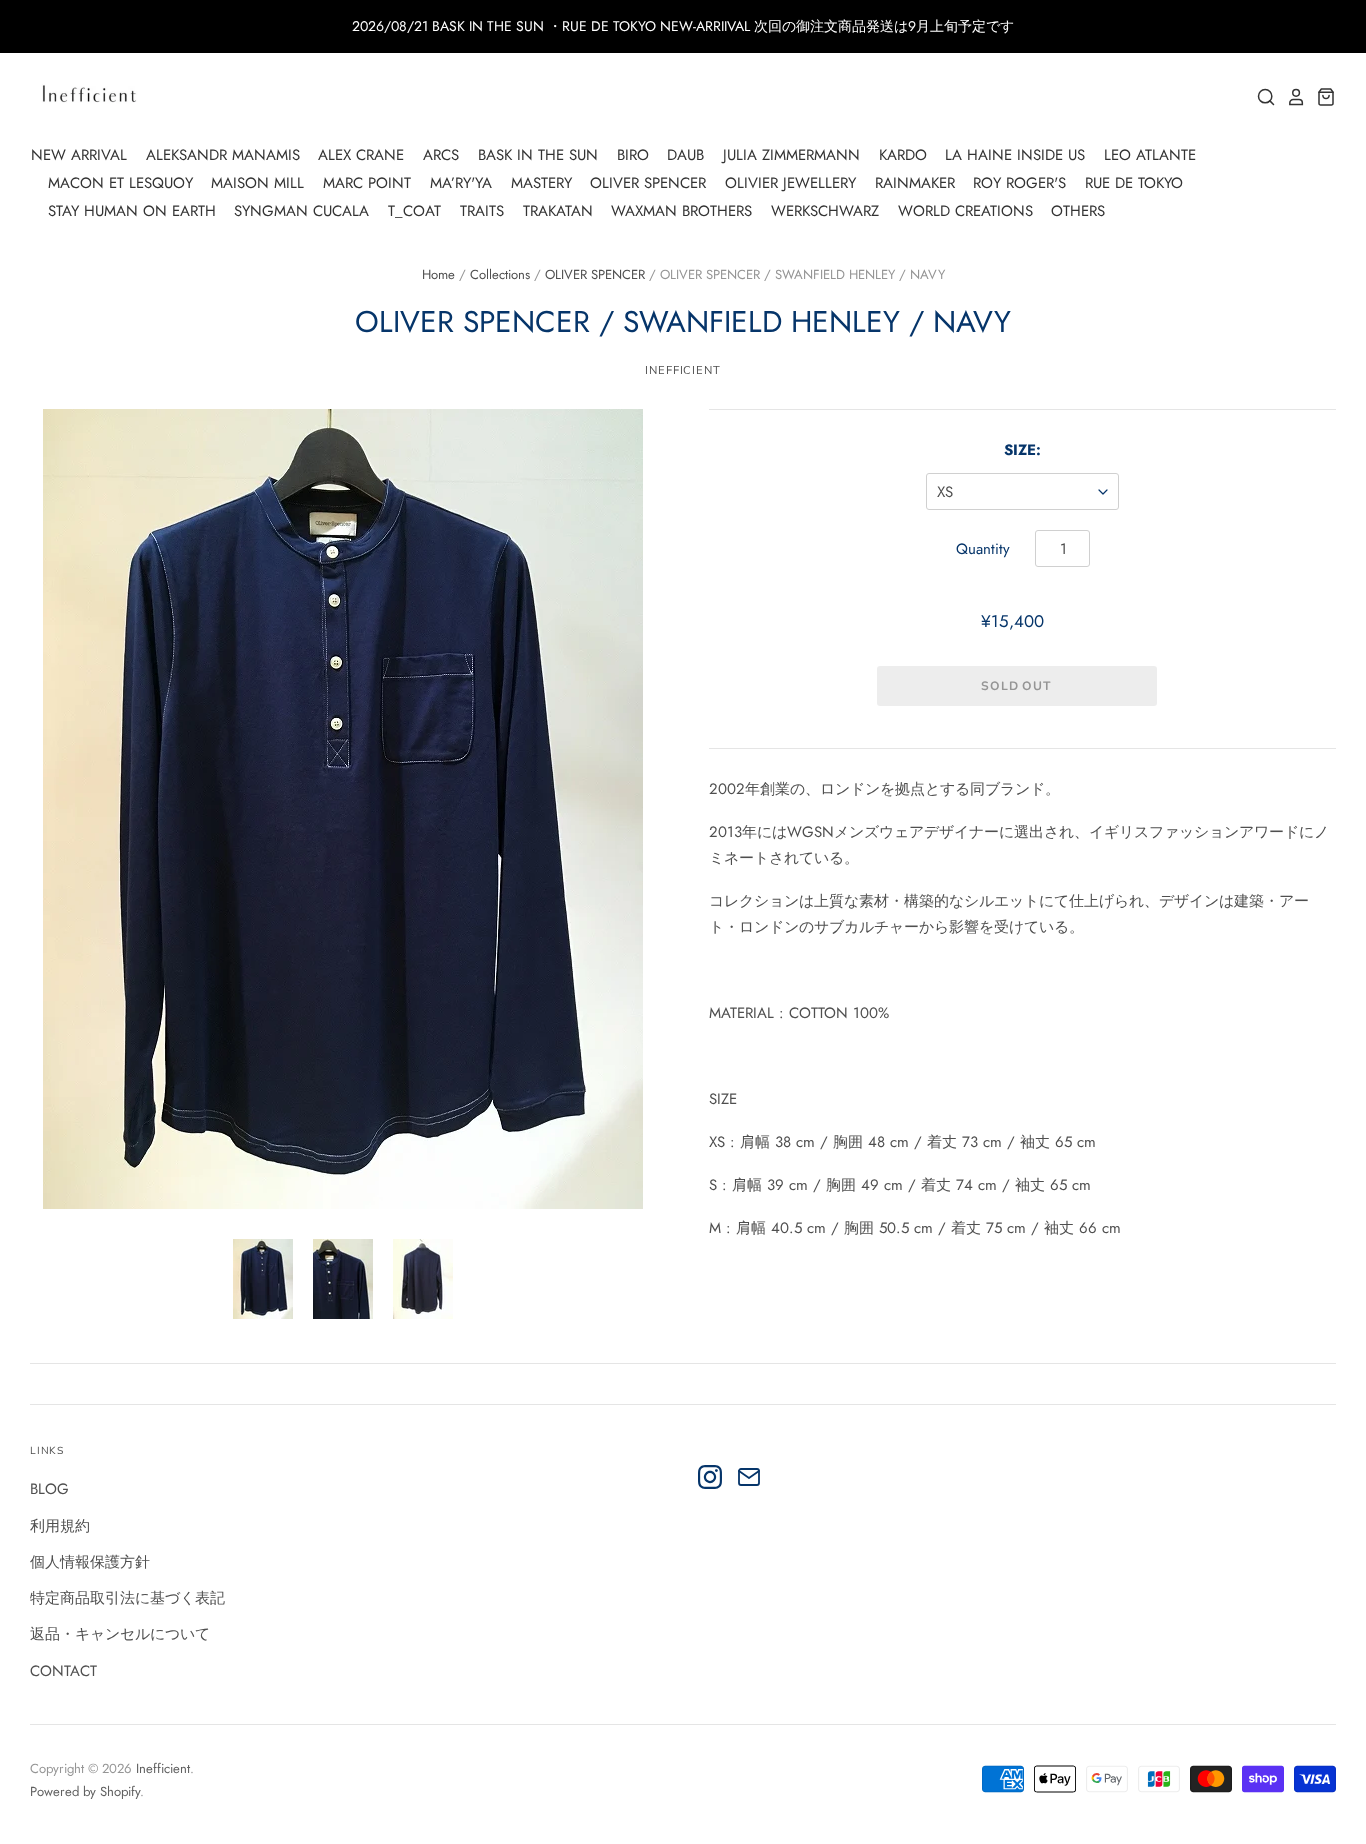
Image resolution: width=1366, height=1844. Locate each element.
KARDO (903, 155)
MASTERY (541, 183)
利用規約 (60, 1526)
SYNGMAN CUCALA (301, 211)
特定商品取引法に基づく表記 (127, 1598)
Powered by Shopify (85, 1791)
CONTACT (63, 1671)
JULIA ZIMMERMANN (791, 155)
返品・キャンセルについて (120, 1634)
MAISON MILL (257, 183)
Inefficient (683, 370)
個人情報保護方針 (90, 1562)
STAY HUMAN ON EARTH (132, 211)
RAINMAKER (915, 183)
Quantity (983, 549)
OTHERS (1078, 211)
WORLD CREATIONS (965, 211)
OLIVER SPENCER (648, 183)
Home (438, 274)
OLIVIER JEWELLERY (790, 183)
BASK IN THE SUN (538, 155)
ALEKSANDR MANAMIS (223, 155)
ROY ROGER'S (1019, 183)
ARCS (441, 155)
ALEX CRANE (361, 155)
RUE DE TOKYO (1134, 183)
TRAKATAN (558, 211)
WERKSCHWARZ (825, 211)
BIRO (633, 155)
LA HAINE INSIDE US (1015, 155)
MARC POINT (367, 183)
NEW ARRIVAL (79, 155)
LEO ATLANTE (1150, 155)
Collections (500, 274)
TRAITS (482, 211)
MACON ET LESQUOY (120, 183)
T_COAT (414, 211)
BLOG (49, 1489)
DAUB (685, 155)
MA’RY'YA (461, 183)
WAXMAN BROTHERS (681, 211)
